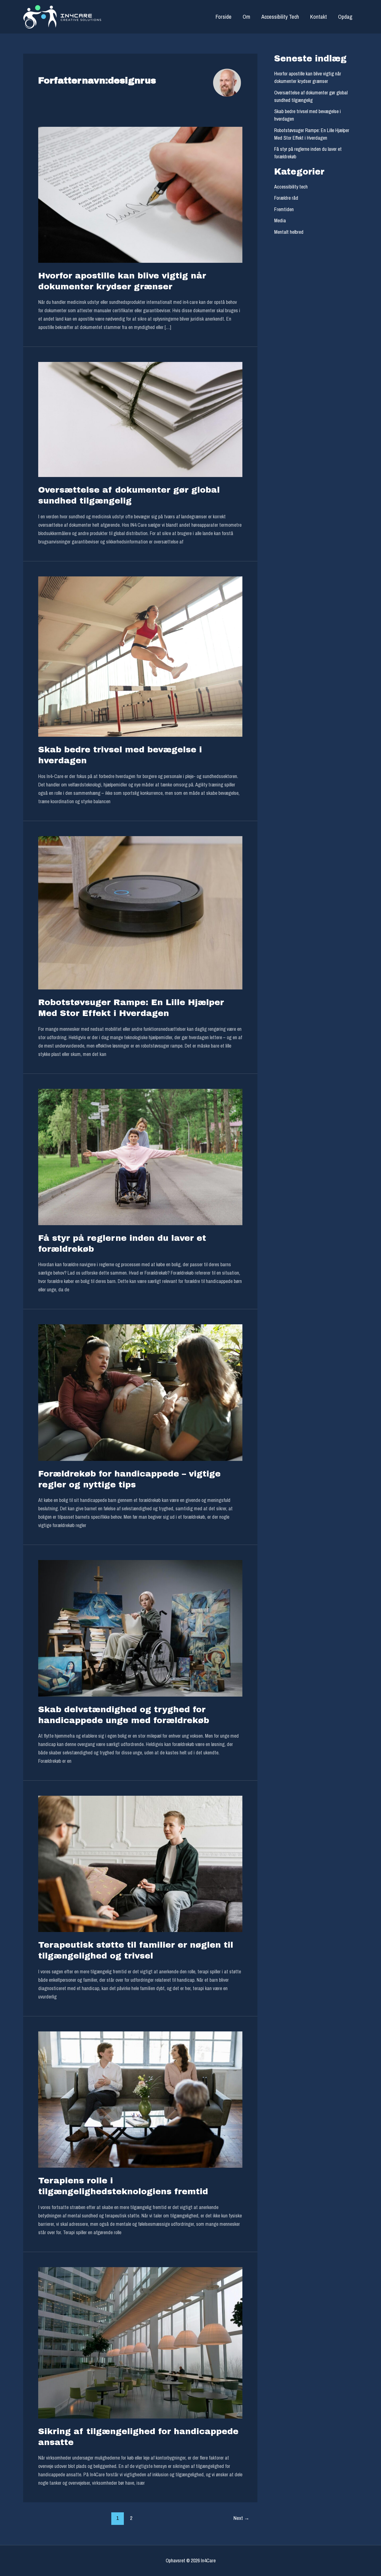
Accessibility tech (291, 187)
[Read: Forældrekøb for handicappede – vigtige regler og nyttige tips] (140, 1392)
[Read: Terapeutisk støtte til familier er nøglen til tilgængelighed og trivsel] (140, 1863)
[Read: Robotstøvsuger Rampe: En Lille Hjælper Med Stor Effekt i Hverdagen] (140, 912)
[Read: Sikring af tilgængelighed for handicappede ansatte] (140, 2342)
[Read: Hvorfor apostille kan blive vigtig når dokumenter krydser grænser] (140, 194)
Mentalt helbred (289, 232)
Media (280, 220)
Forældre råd (286, 198)
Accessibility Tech (280, 17)
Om (246, 17)
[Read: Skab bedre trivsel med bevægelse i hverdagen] (140, 656)
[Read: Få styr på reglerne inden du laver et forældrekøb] (140, 1157)
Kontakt (319, 17)
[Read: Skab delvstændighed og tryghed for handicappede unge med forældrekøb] (140, 1628)
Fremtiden (284, 209)
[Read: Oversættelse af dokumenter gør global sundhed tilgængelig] (140, 419)
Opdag (345, 17)
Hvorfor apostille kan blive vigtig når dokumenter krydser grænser (308, 77)
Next (241, 2518)
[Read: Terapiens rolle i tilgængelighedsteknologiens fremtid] (140, 2099)
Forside (224, 17)
